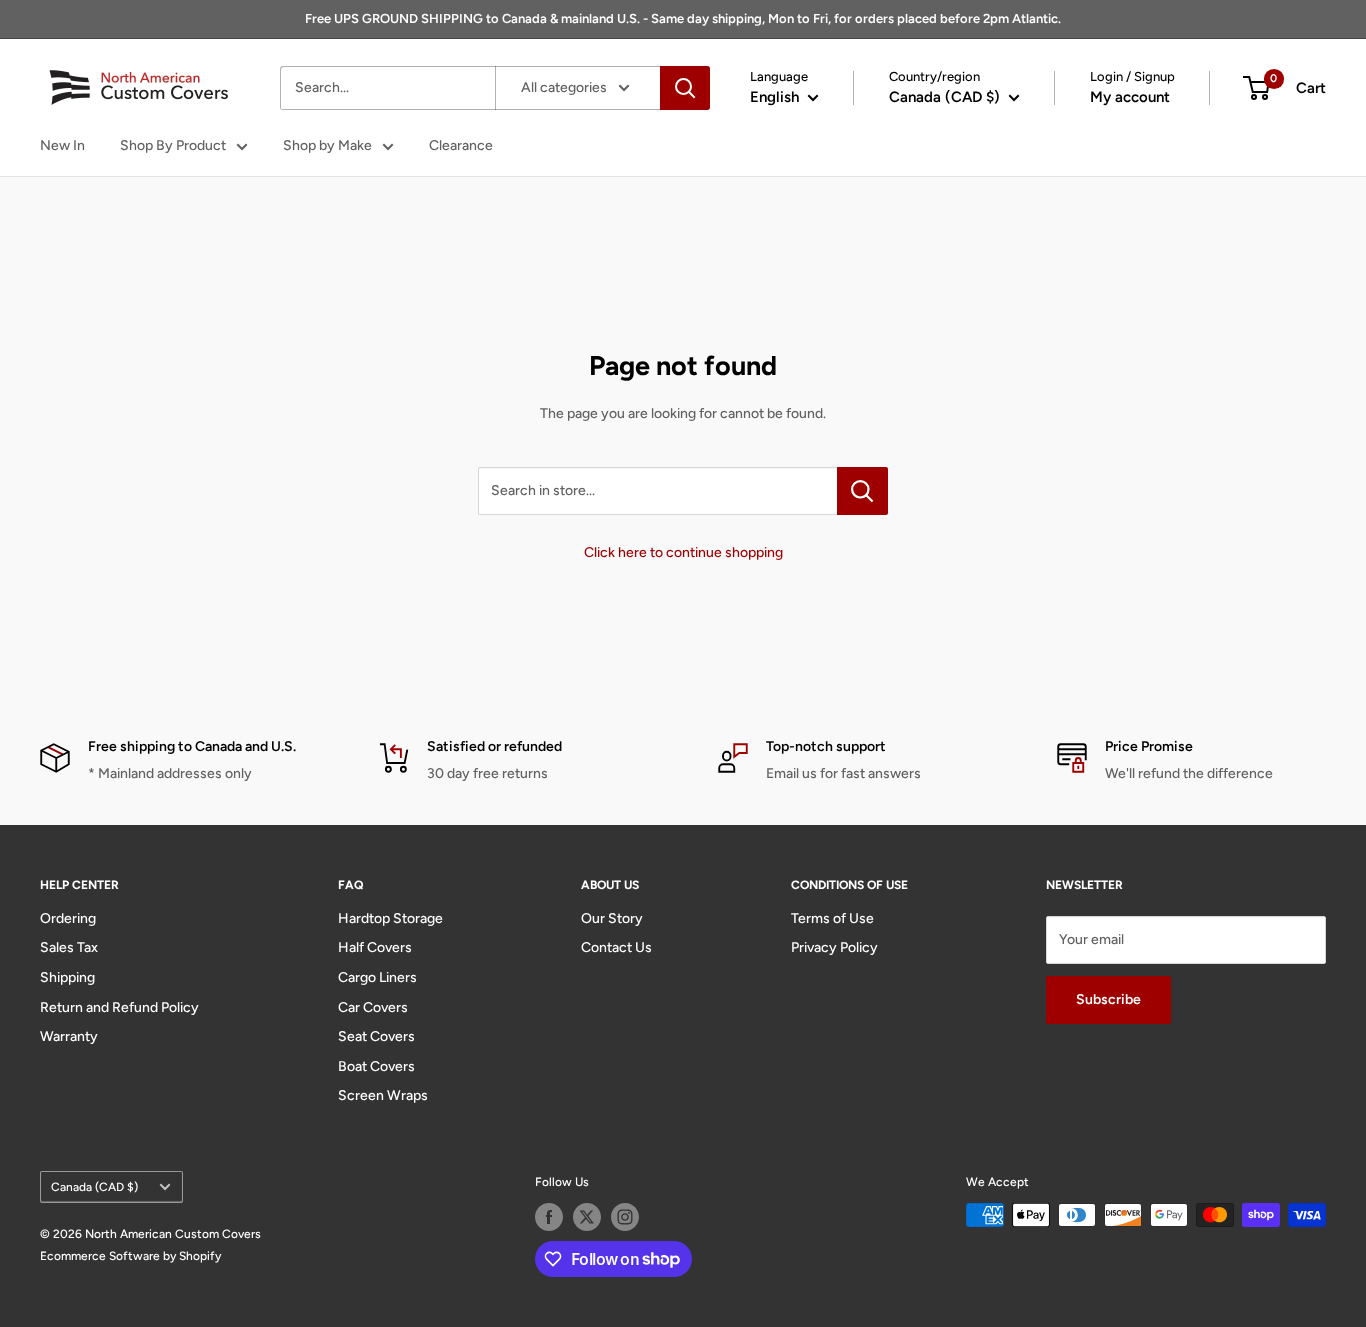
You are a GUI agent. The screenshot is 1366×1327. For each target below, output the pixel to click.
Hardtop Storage (390, 918)
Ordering (68, 918)
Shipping (67, 977)
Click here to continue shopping (683, 552)
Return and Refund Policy (119, 1007)
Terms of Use (832, 918)
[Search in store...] (862, 491)
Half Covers (375, 947)
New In (62, 145)
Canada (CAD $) (94, 1187)
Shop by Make (327, 145)
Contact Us (616, 947)
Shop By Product (173, 145)
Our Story (612, 918)
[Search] (685, 88)
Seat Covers (376, 1036)
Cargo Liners (377, 977)
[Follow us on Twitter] (587, 1217)
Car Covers (373, 1007)
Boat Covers (376, 1066)
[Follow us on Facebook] (549, 1217)
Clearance (461, 145)
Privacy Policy (834, 947)
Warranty (69, 1036)
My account (1130, 97)
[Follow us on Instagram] (625, 1217)
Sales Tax (69, 947)
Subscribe (1108, 999)
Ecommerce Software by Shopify (130, 1256)
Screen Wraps (383, 1095)
